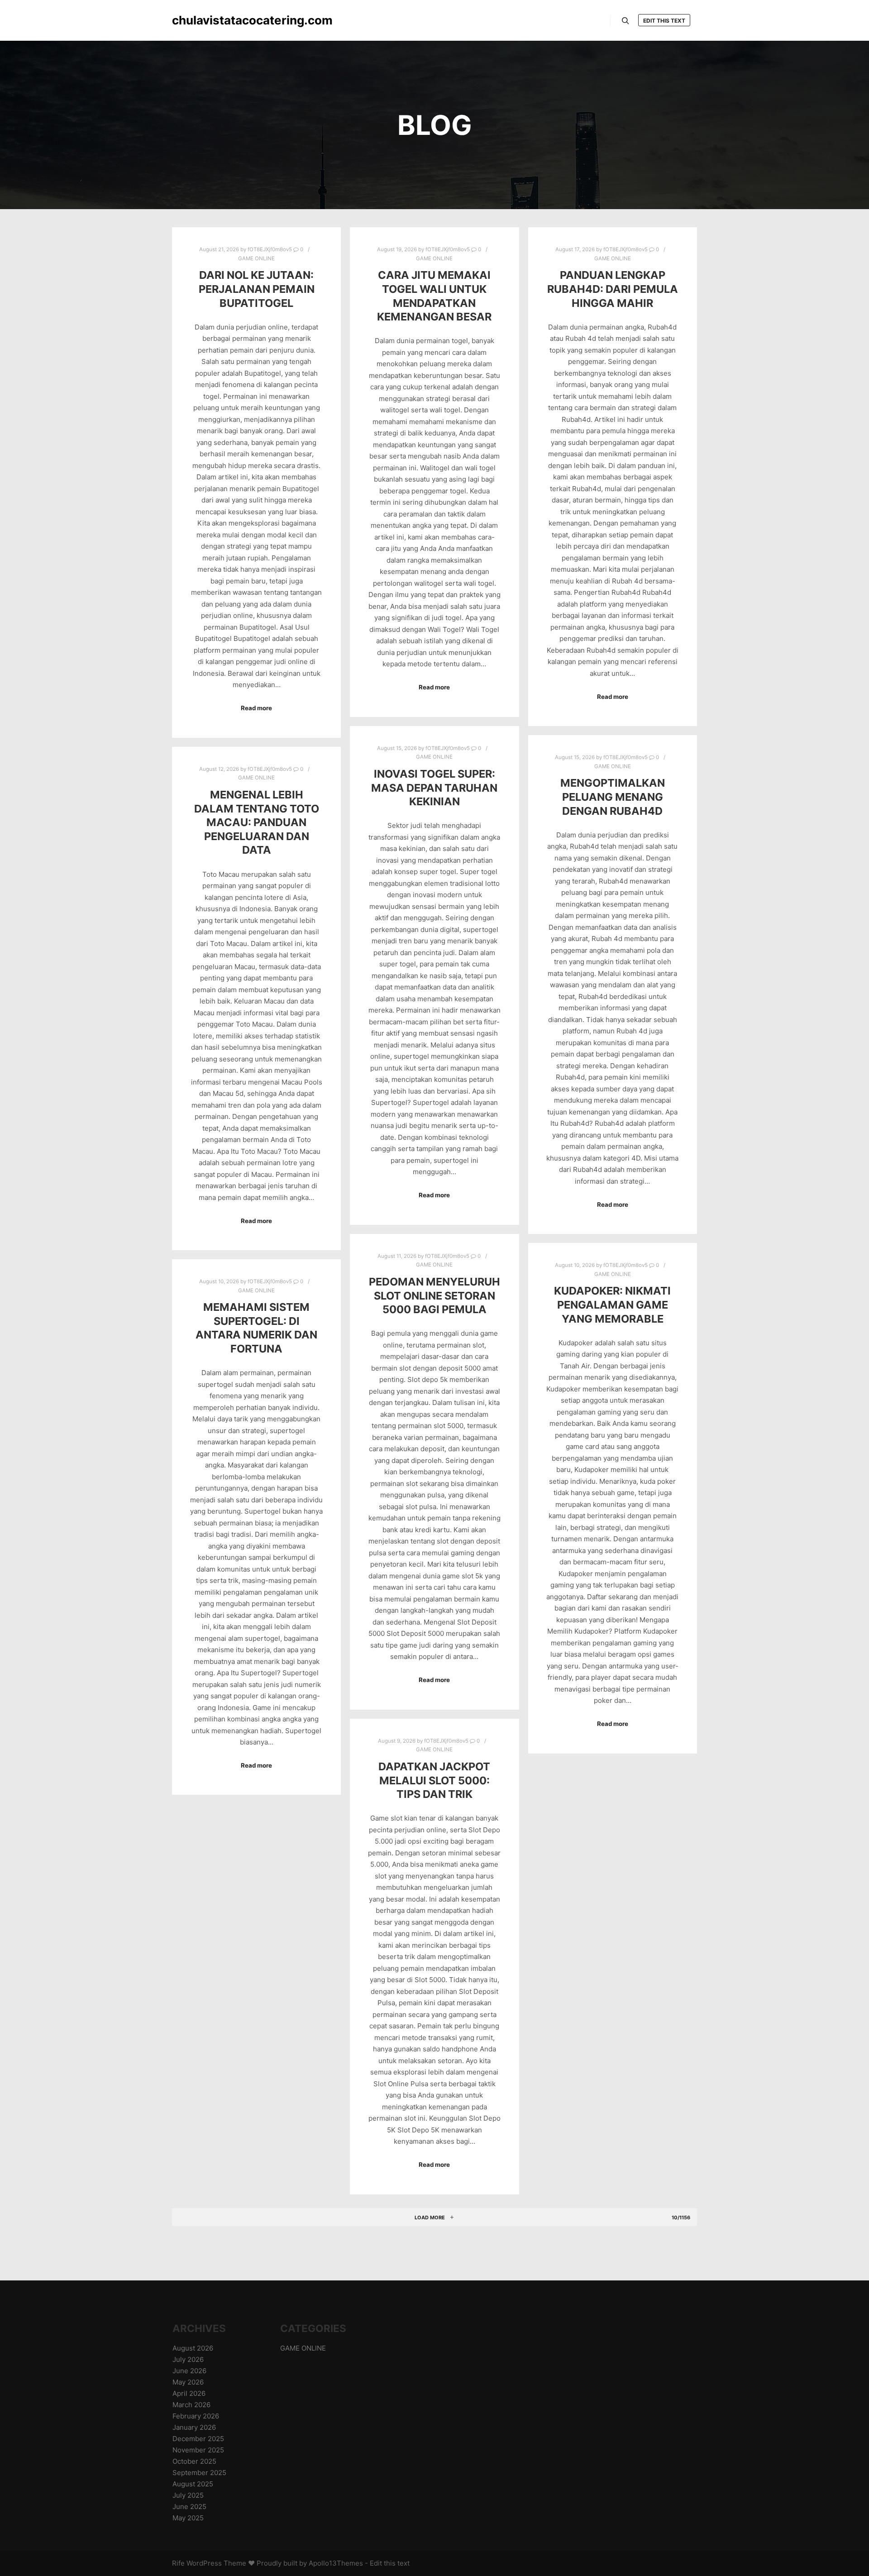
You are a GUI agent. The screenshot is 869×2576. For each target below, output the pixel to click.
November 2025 (198, 2450)
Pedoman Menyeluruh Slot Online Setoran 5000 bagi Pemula (434, 1295)
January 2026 (194, 2427)
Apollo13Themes (336, 2563)
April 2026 (189, 2393)
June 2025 (189, 2507)
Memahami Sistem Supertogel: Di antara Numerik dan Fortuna (256, 1328)
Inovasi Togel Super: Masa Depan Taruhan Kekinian (434, 788)
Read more (256, 708)
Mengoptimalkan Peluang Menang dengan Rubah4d (613, 797)
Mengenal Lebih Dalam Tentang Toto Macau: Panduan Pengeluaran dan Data (257, 822)
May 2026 (188, 2382)
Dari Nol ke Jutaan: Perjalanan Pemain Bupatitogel (257, 289)
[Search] (625, 21)
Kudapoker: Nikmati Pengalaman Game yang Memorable (612, 1305)
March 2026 (191, 2405)
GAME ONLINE (256, 258)
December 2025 (198, 2439)
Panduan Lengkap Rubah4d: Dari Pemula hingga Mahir (613, 289)
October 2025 (194, 2461)
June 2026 (189, 2371)
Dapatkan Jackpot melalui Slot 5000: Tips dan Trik (434, 1780)
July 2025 (188, 2495)
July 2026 (188, 2359)
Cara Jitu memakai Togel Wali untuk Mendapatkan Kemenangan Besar (434, 296)
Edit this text (664, 21)
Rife (178, 2563)
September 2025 (199, 2473)
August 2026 (193, 2348)
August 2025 (193, 2484)
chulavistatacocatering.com (217, 20)
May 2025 (188, 2518)
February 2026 (196, 2416)
